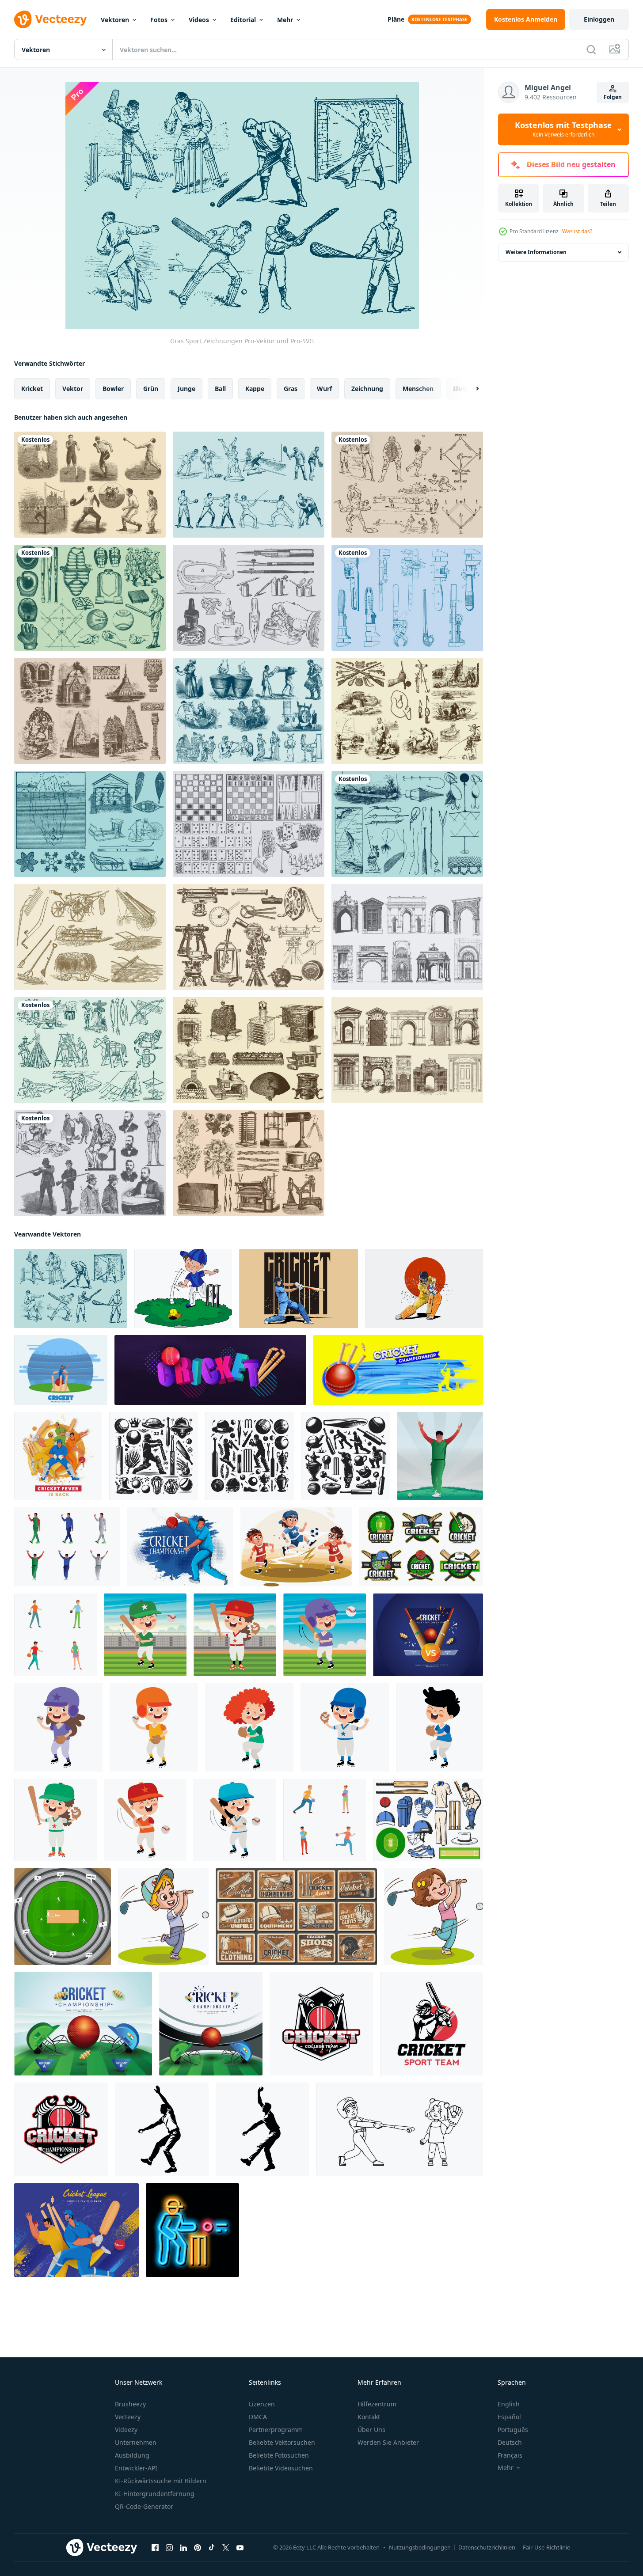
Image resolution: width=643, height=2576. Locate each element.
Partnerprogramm (276, 2430)
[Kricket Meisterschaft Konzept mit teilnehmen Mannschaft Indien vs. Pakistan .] (428, 1635)
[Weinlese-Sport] (90, 485)
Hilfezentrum (377, 2404)
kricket (32, 389)
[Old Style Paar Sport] (249, 485)
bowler (113, 389)
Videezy (126, 2430)
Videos (199, 20)
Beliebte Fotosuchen (279, 2455)
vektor (73, 389)
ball (220, 389)
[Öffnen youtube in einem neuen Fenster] (240, 2548)
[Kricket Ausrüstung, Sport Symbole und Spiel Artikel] (428, 1820)
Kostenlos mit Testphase (563, 129)
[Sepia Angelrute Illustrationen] (407, 711)
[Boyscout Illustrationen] (90, 1050)
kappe (255, 389)
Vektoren (115, 20)
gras (291, 389)
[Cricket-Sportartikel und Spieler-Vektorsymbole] (421, 1547)
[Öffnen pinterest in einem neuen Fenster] (198, 2548)
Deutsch (510, 2442)
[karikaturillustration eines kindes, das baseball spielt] (145, 1635)
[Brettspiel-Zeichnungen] (249, 824)
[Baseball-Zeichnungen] (407, 485)
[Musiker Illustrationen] (249, 711)
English (509, 2404)
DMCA (258, 2417)
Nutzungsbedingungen (420, 2547)
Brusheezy (130, 2404)
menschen (418, 389)
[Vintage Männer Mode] (90, 1163)
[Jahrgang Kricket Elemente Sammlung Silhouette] (154, 1456)
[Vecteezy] (50, 19)
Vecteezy (128, 2417)
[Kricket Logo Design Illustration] (321, 2024)
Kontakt (369, 2417)
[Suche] (591, 49)
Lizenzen (262, 2404)
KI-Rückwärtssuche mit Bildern (161, 2481)
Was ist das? (577, 231)
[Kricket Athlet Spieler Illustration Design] (299, 1288)
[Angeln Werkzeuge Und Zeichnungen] (407, 824)
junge (186, 389)
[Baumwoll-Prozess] (249, 1163)
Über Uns (371, 2430)
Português (513, 2430)
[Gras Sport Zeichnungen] (71, 1288)
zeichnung (367, 389)
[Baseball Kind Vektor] (400, 2129)
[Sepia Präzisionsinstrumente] (249, 937)
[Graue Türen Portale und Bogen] (407, 937)
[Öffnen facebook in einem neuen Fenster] (155, 2548)
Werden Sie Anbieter (388, 2442)
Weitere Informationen (536, 252)
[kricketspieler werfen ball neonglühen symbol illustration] (192, 2230)
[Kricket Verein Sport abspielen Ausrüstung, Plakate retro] (296, 1917)
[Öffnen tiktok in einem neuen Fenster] (212, 2548)
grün (151, 389)
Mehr (285, 20)
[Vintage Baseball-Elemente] (90, 598)
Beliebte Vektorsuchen (282, 2442)
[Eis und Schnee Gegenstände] (90, 824)
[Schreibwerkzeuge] (249, 598)
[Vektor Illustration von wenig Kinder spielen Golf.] (163, 1917)
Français (510, 2455)
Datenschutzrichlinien (487, 2547)
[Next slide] (470, 389)
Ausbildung (132, 2455)
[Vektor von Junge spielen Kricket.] (183, 1288)
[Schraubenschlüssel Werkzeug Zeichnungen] (407, 598)
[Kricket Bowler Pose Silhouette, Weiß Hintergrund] (162, 2129)
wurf (324, 389)
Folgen (613, 97)
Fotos (159, 20)
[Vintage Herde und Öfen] (249, 1050)
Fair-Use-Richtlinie (546, 2547)
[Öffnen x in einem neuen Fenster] (226, 2548)
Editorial (243, 20)
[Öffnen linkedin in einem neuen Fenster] (183, 2548)
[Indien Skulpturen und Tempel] (90, 711)
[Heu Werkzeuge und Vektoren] (90, 937)
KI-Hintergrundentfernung (155, 2494)
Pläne (396, 19)
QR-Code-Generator (144, 2506)
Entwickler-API (136, 2468)
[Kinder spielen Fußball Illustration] (296, 1547)
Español (509, 2417)
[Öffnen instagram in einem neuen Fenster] (169, 2548)
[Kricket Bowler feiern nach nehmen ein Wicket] (440, 1456)
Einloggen (599, 19)
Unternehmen (136, 2442)
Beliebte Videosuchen (281, 2468)
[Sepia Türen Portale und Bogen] (407, 1050)
